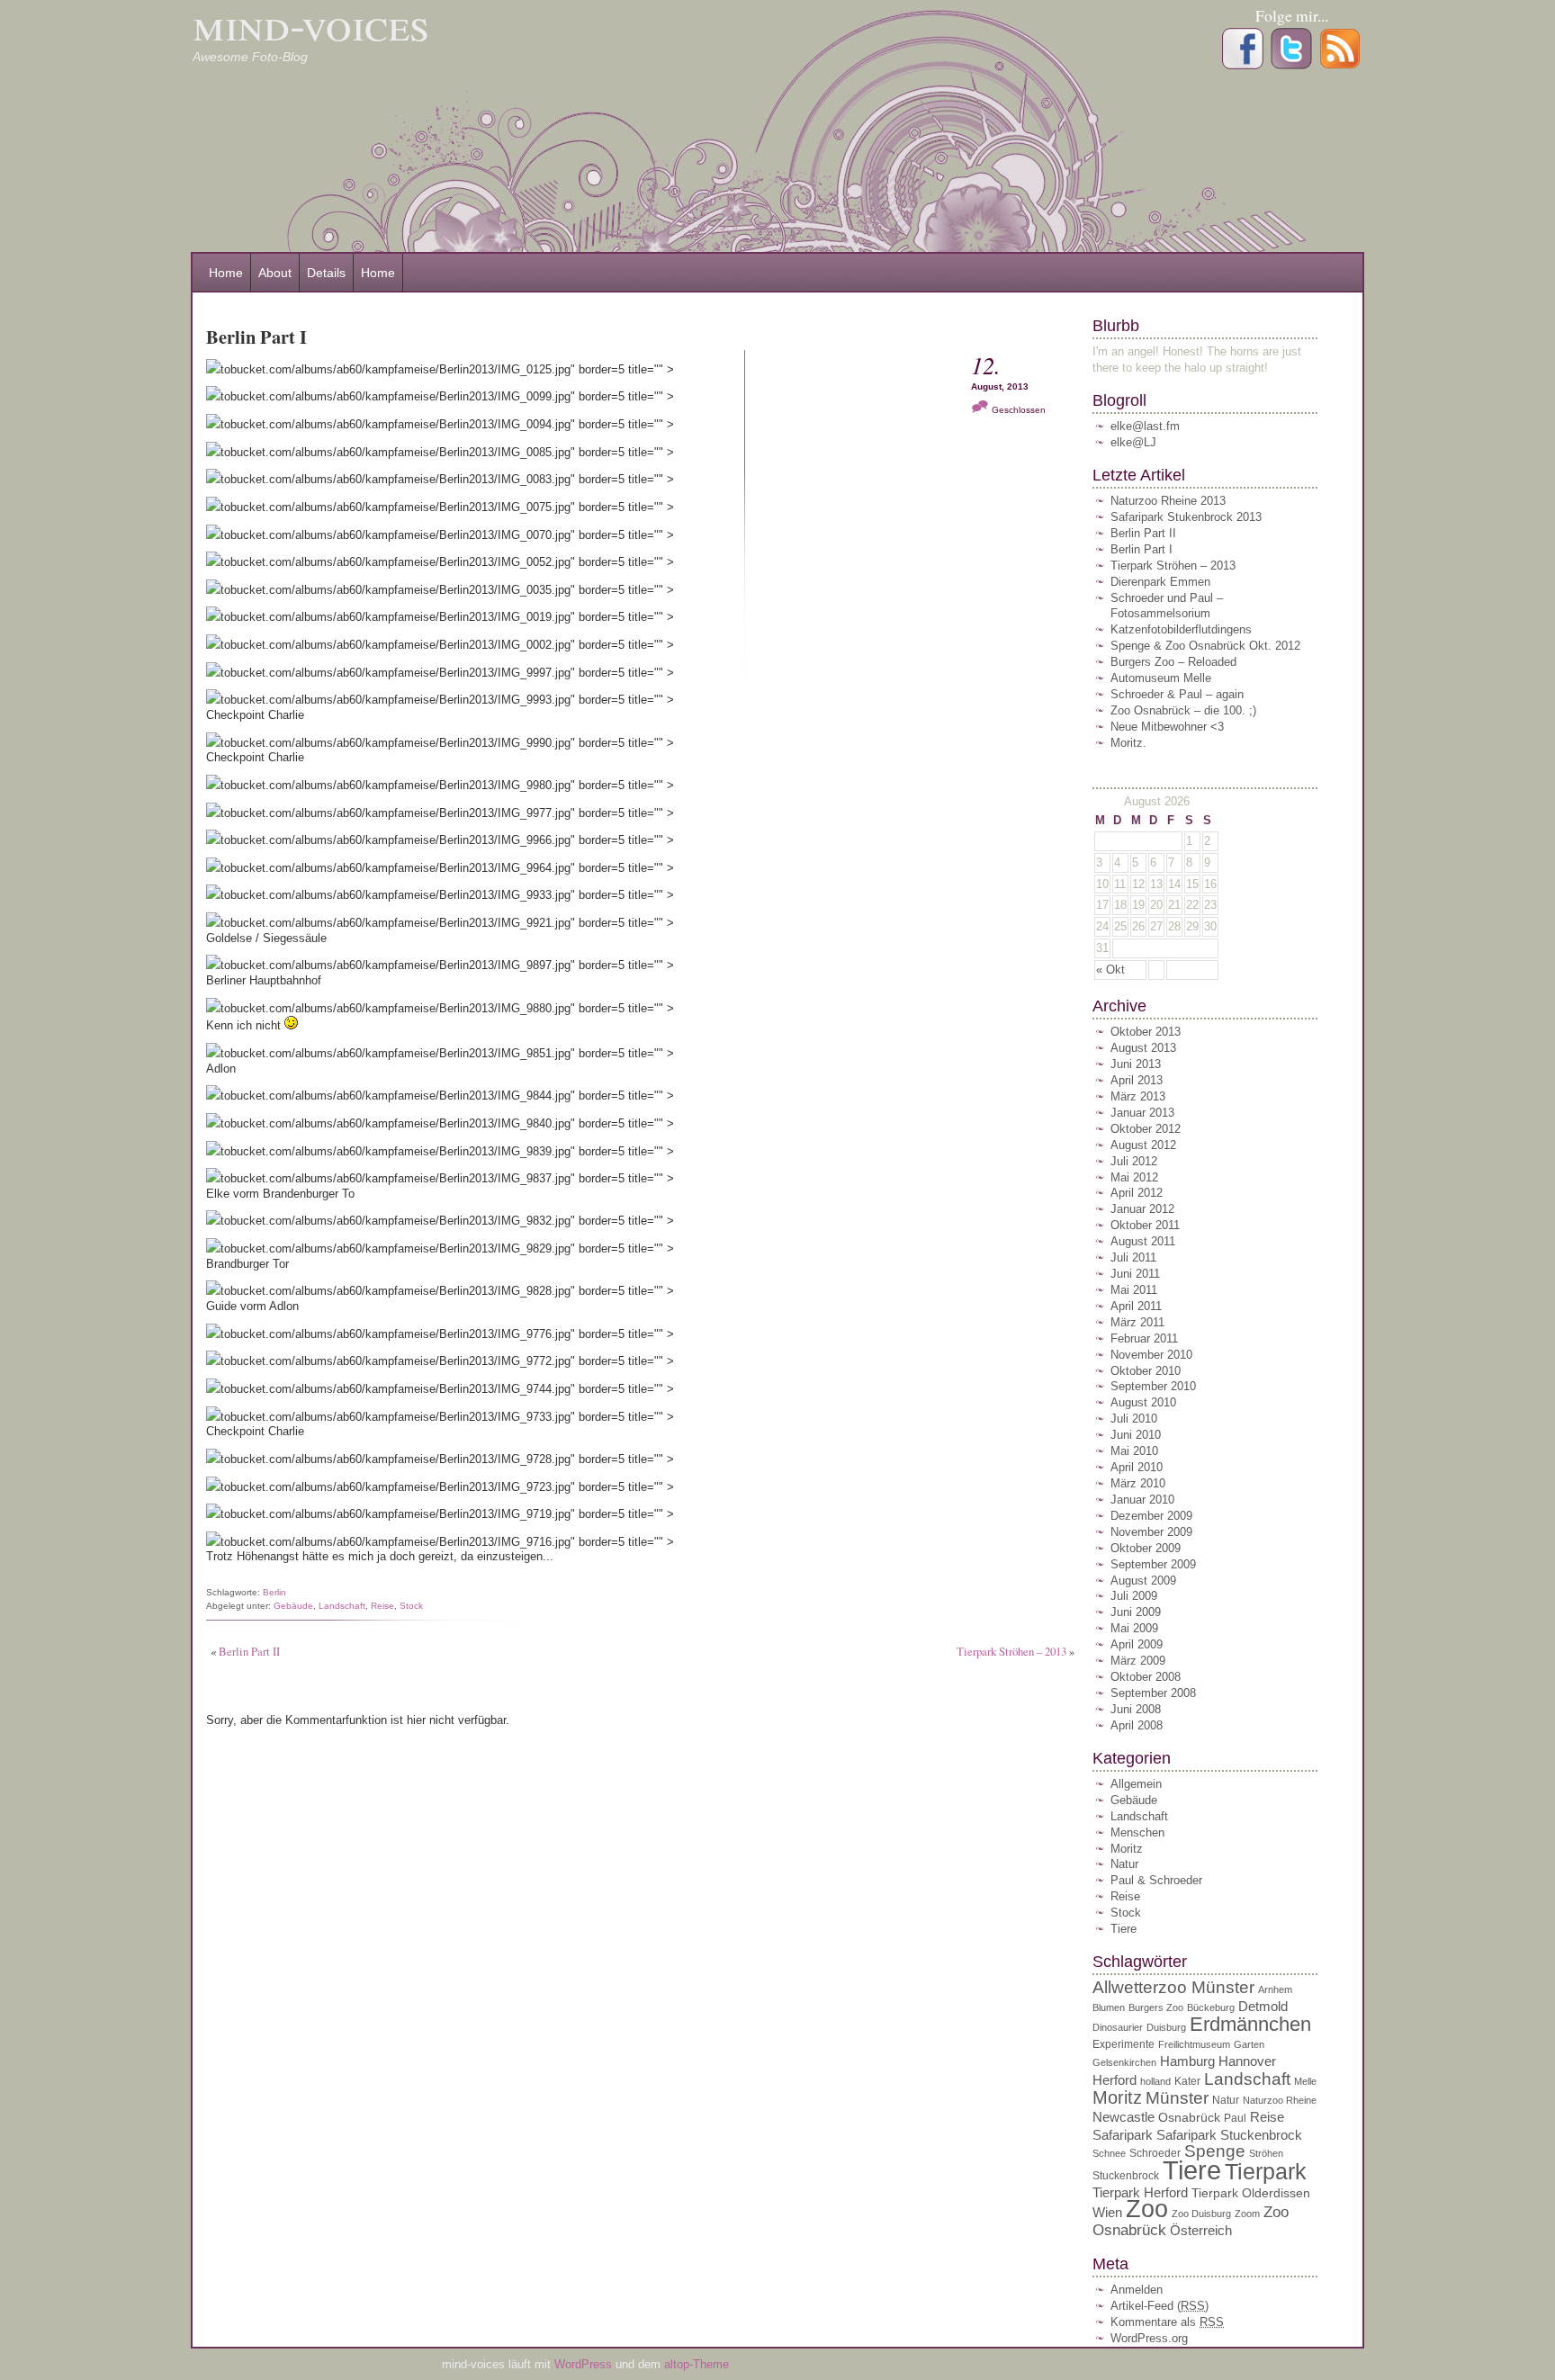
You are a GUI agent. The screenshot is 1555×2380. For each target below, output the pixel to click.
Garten (1249, 2044)
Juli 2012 (1134, 1161)
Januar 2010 (1142, 1500)
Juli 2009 (1134, 1596)
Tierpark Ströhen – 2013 (1011, 1651)
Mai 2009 (1134, 1628)
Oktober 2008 (1146, 1677)
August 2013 (1143, 1048)
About (275, 273)
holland (1155, 2081)
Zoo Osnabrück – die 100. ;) (1183, 710)
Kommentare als (1167, 2322)
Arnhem (1275, 1989)
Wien (1107, 2212)
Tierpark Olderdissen (1251, 2193)
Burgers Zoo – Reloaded (1173, 662)
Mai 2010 (1134, 1451)
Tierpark (1266, 2171)
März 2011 (1137, 1322)
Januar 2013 (1142, 1113)
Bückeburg (1211, 2007)
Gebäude (293, 1606)
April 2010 (1137, 1467)
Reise (382, 1606)
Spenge (1215, 2151)
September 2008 (1153, 1693)
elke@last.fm (1145, 426)
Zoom (1247, 2214)
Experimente (1124, 2044)
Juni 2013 (1136, 1064)
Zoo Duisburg (1201, 2214)
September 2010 (1153, 1386)
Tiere (1124, 1929)
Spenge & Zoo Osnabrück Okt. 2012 (1205, 646)
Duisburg (1166, 2027)
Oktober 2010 (1146, 1371)
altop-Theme (697, 2364)
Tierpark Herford (1140, 2192)
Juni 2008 (1136, 1709)
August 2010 (1143, 1402)
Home (226, 273)
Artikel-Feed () (1160, 2306)
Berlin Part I (1142, 549)
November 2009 (1151, 1532)
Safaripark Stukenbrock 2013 (1186, 517)
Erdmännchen (1250, 2024)
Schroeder (1155, 2153)
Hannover (1247, 2061)
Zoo (1147, 2209)
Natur (1124, 1864)
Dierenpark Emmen (1160, 582)
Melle (1305, 2081)
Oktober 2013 (1146, 1032)
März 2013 (1138, 1096)
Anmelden (1137, 2290)
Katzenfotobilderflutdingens (1181, 629)
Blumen (1109, 2007)
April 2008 (1137, 1725)
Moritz (1127, 1849)
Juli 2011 (1133, 1257)
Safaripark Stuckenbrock (1229, 2135)
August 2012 (1143, 1145)
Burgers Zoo (1156, 2007)
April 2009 (1137, 1644)
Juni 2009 (1136, 1612)
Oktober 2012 (1146, 1129)
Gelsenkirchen (1124, 2062)
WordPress (585, 2364)
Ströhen (1266, 2153)
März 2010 (1138, 1483)
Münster (1177, 2098)
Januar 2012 (1142, 1209)
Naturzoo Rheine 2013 (1168, 501)
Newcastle (1124, 2117)
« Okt (1110, 970)
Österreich (1201, 2230)
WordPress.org (1149, 2338)
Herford (1115, 2080)
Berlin (274, 1592)
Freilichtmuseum (1194, 2044)
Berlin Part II (249, 1651)
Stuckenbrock (1126, 2176)
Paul (1235, 2118)
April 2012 (1137, 1193)
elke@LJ (1133, 442)
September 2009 (1153, 1564)
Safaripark (1123, 2135)
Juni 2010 (1136, 1435)
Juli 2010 (1134, 1419)
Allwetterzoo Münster (1173, 1987)
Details (326, 273)
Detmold (1263, 2006)
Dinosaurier (1118, 2027)
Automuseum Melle (1161, 678)
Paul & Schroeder (1156, 1880)
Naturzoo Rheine (1280, 2100)
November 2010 (1151, 1355)
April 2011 (1136, 1306)
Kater (1187, 2081)
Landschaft (342, 1606)
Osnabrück (1189, 2118)
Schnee (1109, 2153)
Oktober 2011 (1145, 1225)
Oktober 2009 (1146, 1548)
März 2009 (1138, 1661)
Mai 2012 (1134, 1177)
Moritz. (1128, 743)
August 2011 (1143, 1241)
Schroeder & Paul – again (1177, 694)
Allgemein (1136, 1784)
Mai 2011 (1134, 1290)
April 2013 (1137, 1080)
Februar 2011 (1144, 1338)
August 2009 (1143, 1581)
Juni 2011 (1135, 1274)
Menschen (1137, 1832)
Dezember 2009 (1151, 1516)
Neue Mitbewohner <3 (1167, 727)
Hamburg (1187, 2061)
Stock (411, 1606)
